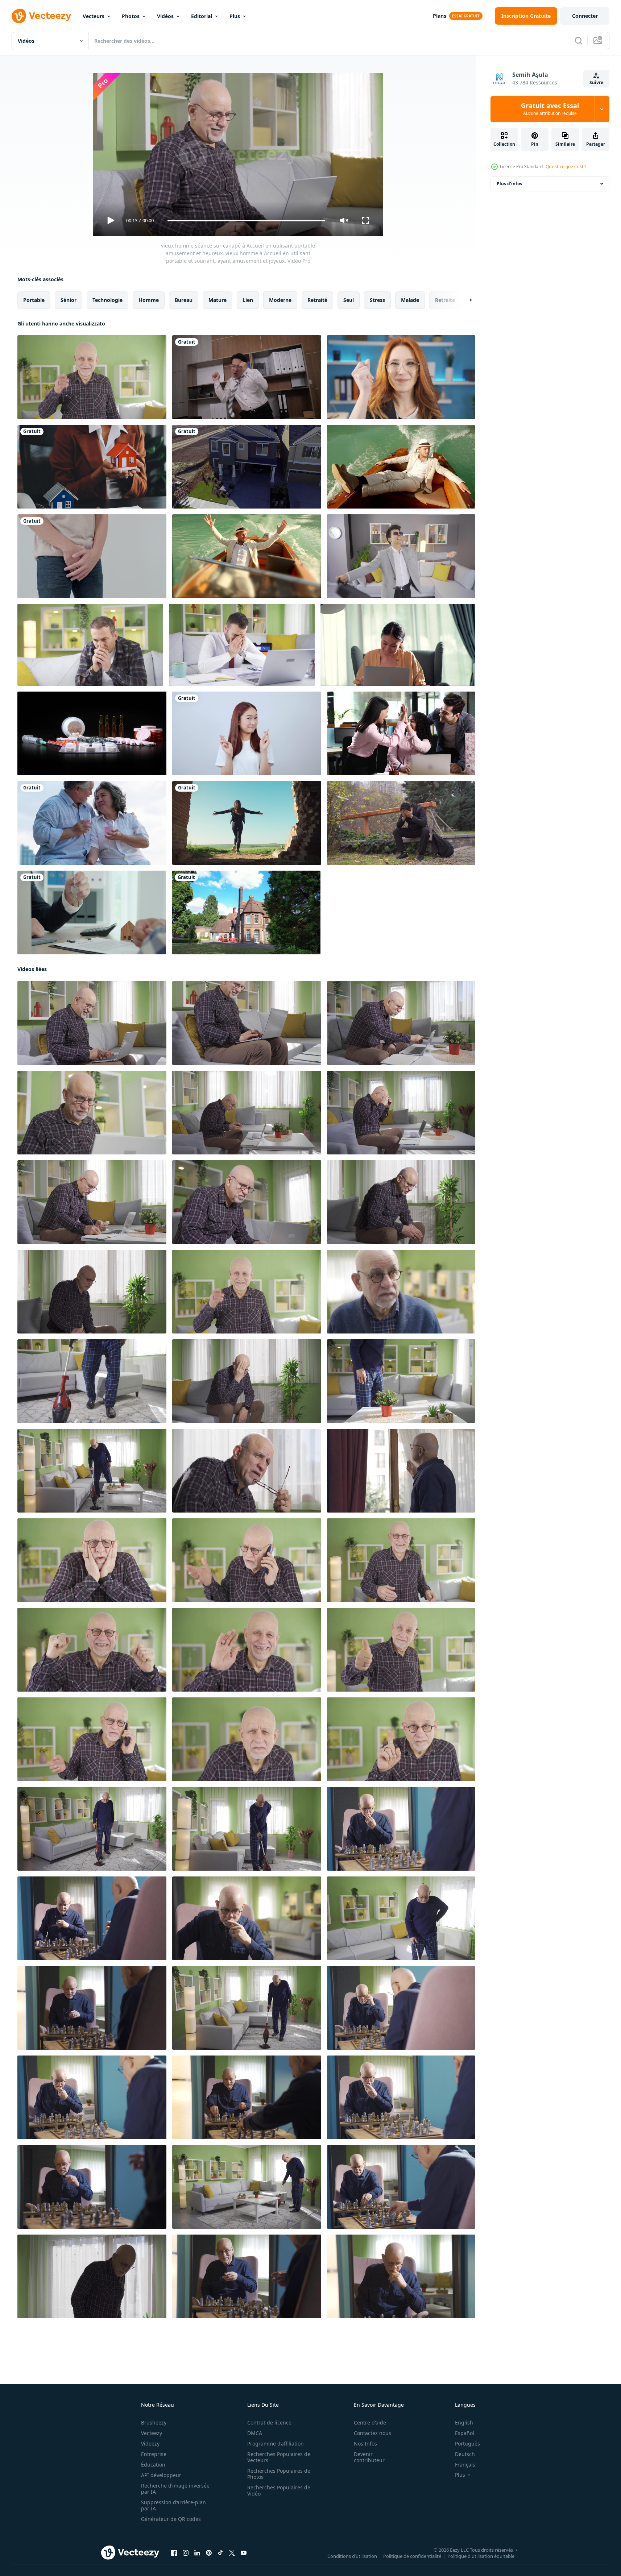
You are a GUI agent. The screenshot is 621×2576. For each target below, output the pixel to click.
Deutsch (465, 2454)
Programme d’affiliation (276, 2444)
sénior (69, 300)
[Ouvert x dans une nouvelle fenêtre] (232, 2553)
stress (377, 300)
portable (34, 300)
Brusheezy (154, 2422)
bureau (184, 300)
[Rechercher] (579, 41)
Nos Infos (365, 2444)
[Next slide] (464, 300)
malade (410, 300)
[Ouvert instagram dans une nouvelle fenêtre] (186, 2553)
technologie (107, 300)
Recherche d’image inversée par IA (175, 2489)
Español (465, 2433)
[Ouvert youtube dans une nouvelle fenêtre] (244, 2553)
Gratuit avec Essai (550, 109)
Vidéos (165, 16)
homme (149, 300)
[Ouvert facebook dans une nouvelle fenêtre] (174, 2553)
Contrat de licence (269, 2422)
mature (218, 300)
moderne (280, 300)
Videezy (150, 2444)
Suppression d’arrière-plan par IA (173, 2505)
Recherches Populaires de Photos (279, 2474)
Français (465, 2465)
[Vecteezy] (41, 16)
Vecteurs (94, 16)
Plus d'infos (509, 184)
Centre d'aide (370, 2422)
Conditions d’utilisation (352, 2556)
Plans (440, 16)
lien (248, 300)
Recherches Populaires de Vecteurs (279, 2457)
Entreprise (154, 2454)
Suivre (596, 82)
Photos (131, 16)
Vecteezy (152, 2433)
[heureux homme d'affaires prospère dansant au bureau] (247, 377)
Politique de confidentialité (412, 2556)
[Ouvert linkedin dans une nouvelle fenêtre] (197, 2553)
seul (349, 300)
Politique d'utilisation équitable (481, 2556)
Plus (235, 16)
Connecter (585, 16)
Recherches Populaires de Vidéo (279, 2490)
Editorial (202, 16)
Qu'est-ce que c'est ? (566, 167)
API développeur (161, 2475)
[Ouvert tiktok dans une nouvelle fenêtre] (220, 2553)
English (464, 2422)
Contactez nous (372, 2433)
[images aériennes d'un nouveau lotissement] (247, 467)
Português (467, 2444)
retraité (317, 300)
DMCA (255, 2433)
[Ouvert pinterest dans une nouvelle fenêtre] (209, 2553)
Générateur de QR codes (171, 2519)
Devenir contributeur (369, 2457)
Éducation (153, 2465)
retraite (445, 300)
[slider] (246, 221)
